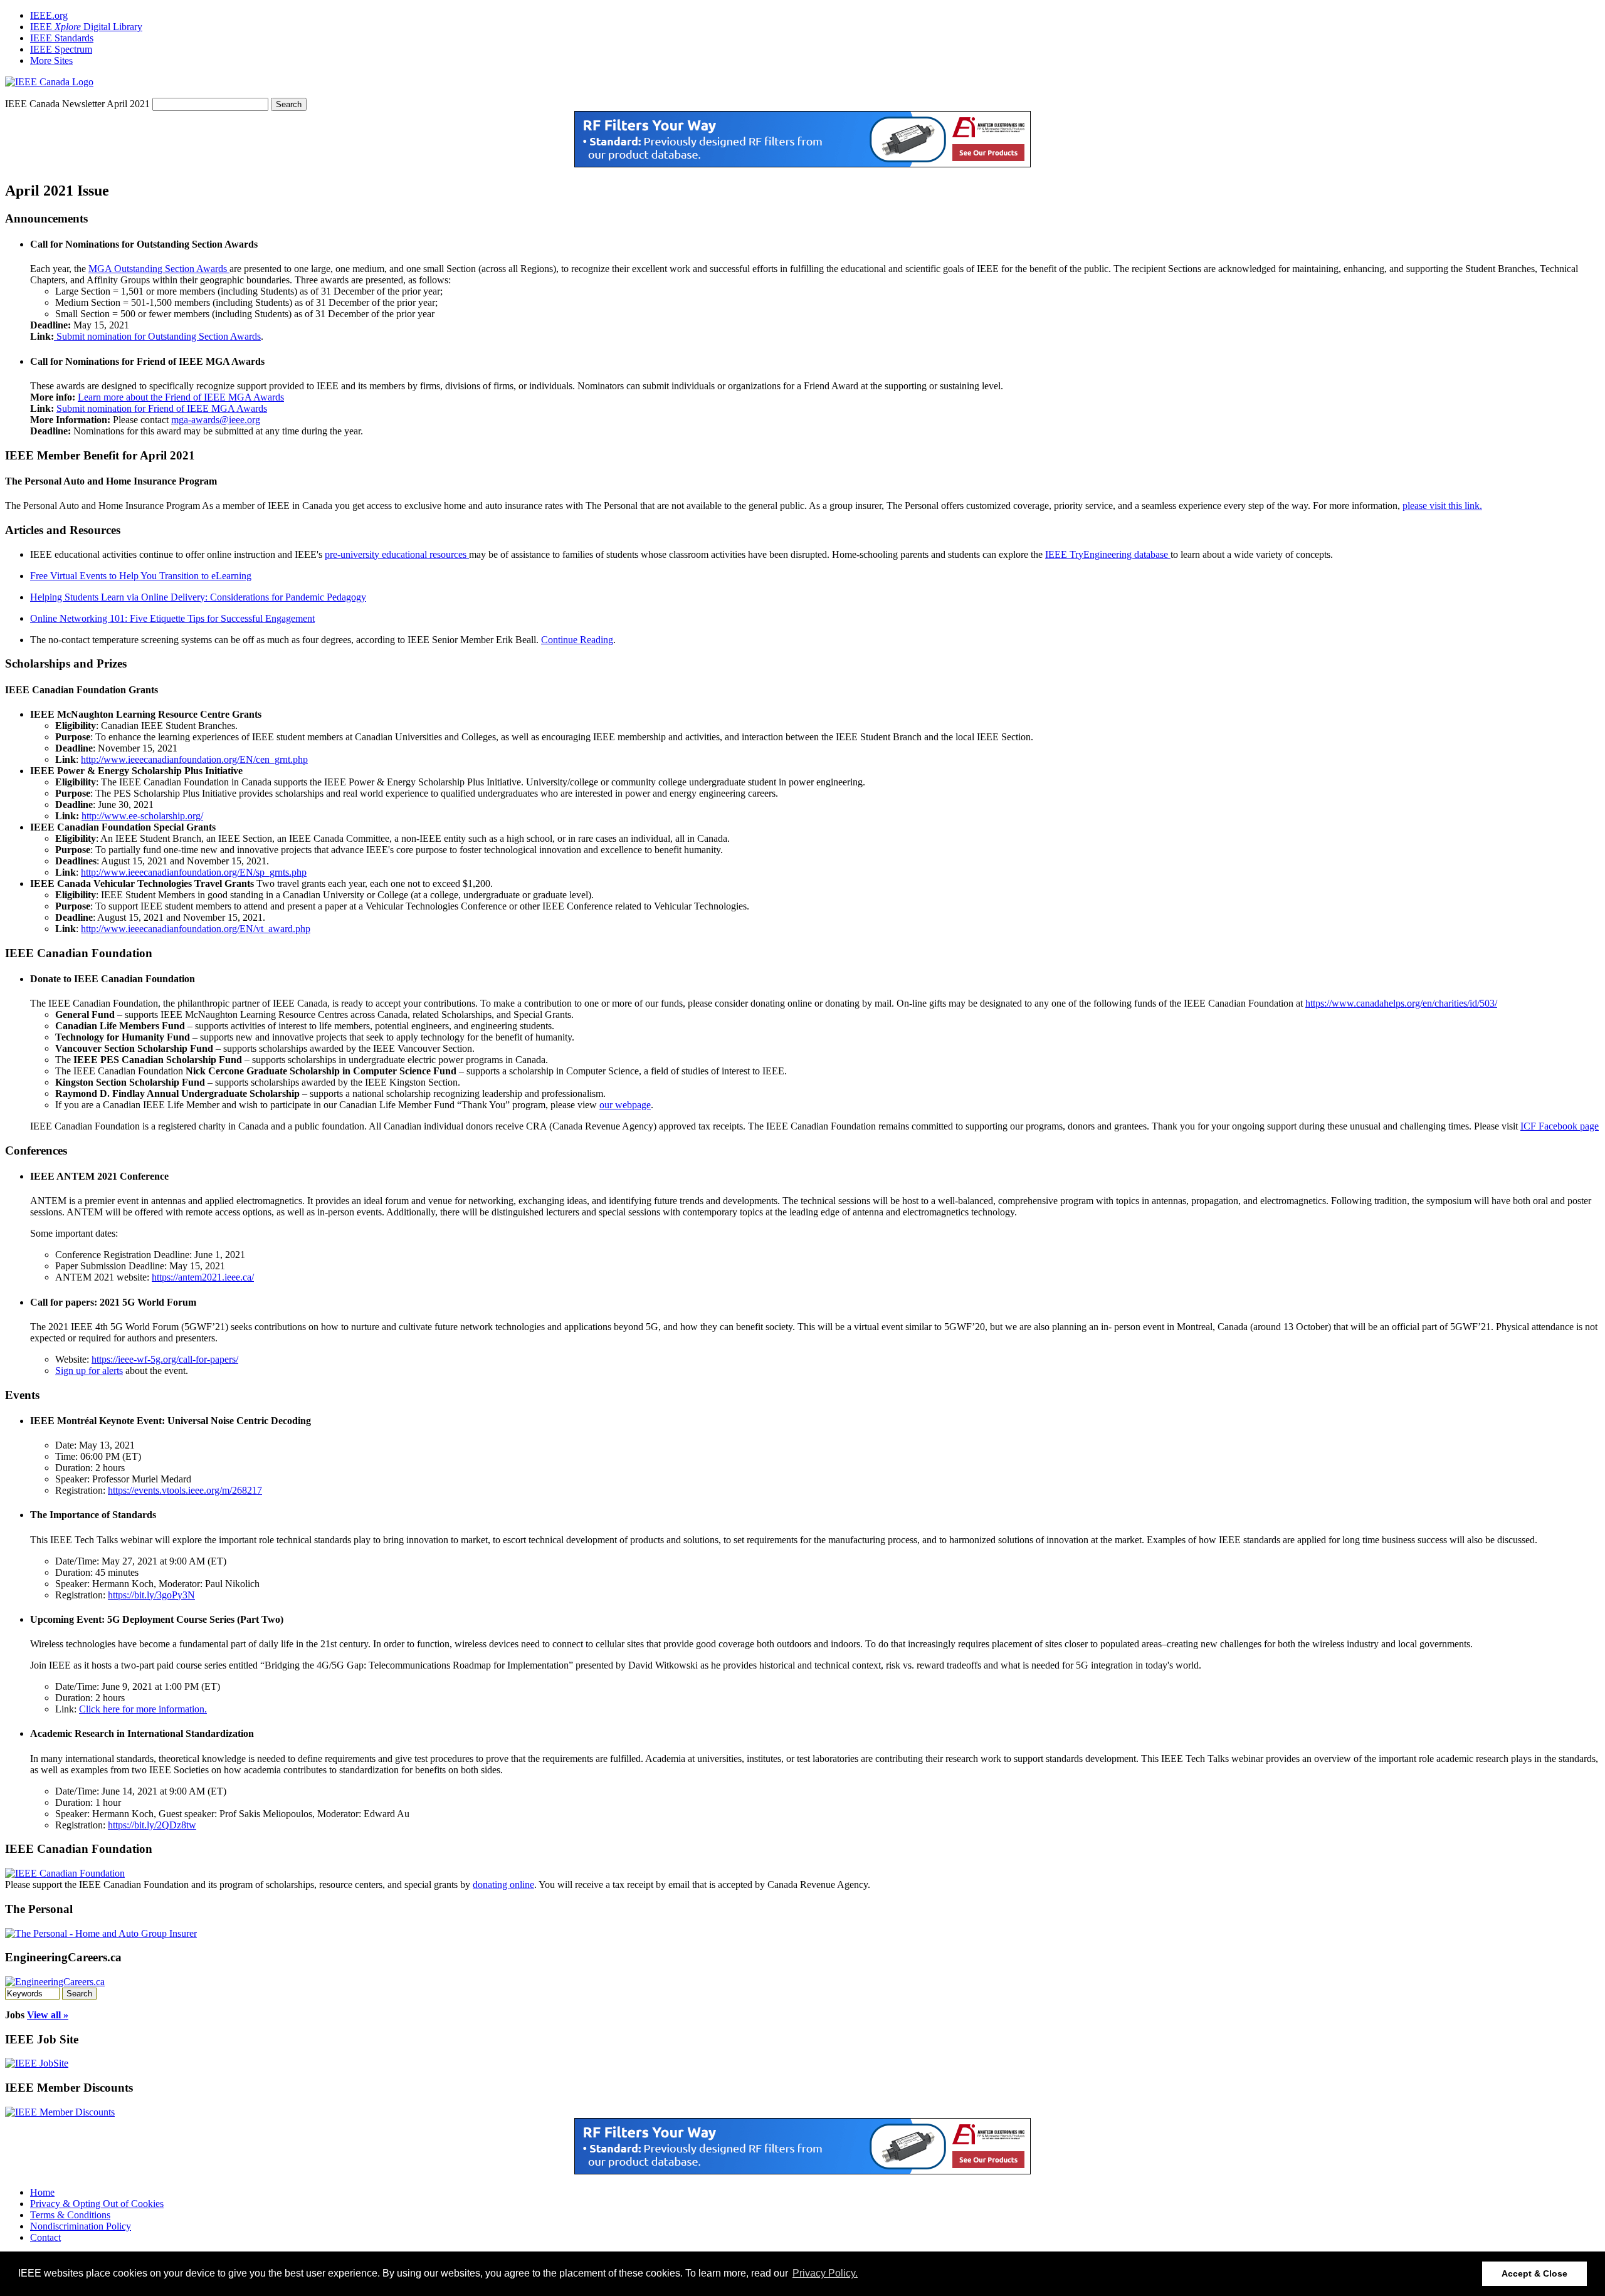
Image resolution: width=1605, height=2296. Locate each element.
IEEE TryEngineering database (1108, 554)
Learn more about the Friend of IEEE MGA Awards (181, 397)
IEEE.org (49, 15)
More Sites (51, 60)
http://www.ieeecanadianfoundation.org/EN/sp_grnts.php (194, 872)
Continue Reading (577, 640)
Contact (45, 2237)
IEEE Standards (62, 38)
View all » (48, 2015)
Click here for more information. (143, 1709)
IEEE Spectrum (61, 49)
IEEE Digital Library (86, 27)
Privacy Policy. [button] (825, 2273)
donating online (503, 1885)
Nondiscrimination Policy (81, 2226)
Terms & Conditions (70, 2215)
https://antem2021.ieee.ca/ (203, 1277)
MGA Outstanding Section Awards (159, 269)
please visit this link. (1442, 506)
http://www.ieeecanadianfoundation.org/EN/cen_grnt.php (194, 759)
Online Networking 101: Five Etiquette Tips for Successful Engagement (172, 618)
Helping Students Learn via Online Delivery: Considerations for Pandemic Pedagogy (198, 597)
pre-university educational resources (397, 554)
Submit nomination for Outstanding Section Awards (157, 336)
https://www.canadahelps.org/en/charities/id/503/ (1401, 1003)
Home (42, 2192)
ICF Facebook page (1560, 1126)
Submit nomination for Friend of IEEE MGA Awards (162, 408)
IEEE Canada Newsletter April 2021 (79, 104)
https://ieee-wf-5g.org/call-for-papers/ (165, 1359)
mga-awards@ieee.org (216, 420)
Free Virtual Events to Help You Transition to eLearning (141, 576)
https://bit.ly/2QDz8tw (152, 1825)
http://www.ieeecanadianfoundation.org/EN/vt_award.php (196, 929)
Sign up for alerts (89, 1371)
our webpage (625, 1105)
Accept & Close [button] (1534, 2273)
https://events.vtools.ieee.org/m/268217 (185, 1490)
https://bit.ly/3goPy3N (151, 1595)
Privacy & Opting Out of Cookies (97, 2204)
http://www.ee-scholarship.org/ (142, 816)
